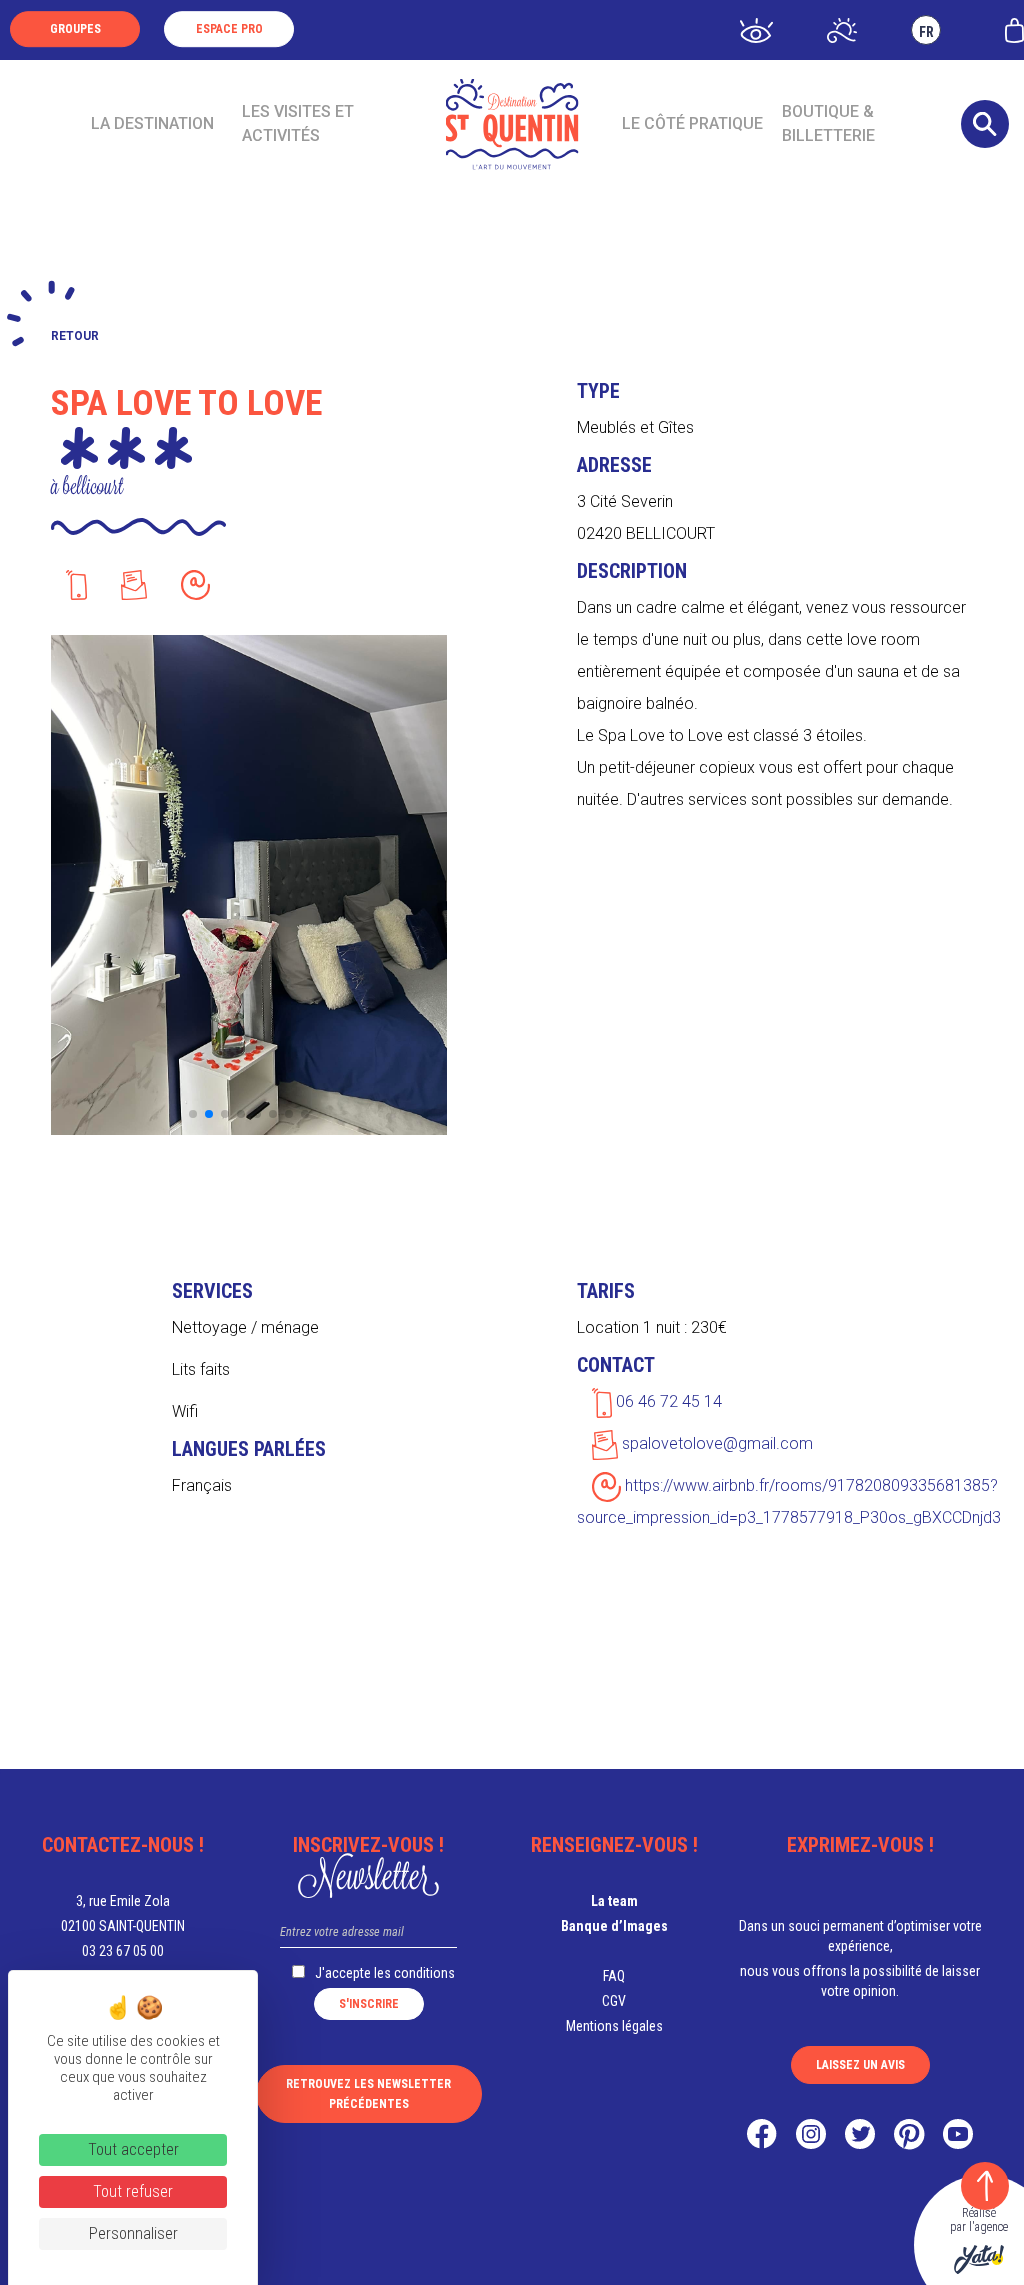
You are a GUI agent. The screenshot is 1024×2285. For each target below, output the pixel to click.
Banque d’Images (614, 1926)
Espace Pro (229, 29)
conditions (424, 1973)
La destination (152, 123)
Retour (75, 336)
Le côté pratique (692, 123)
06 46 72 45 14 (667, 1401)
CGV (614, 2001)
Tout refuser (133, 2191)
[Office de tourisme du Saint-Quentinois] (512, 124)
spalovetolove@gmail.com (715, 1443)
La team (614, 1901)
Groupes (75, 29)
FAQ (614, 1976)
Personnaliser (133, 2233)
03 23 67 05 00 (123, 1951)
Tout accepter (133, 2149)
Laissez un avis (860, 2065)
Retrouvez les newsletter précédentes (368, 2094)
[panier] (1014, 28)
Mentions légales (614, 2026)
